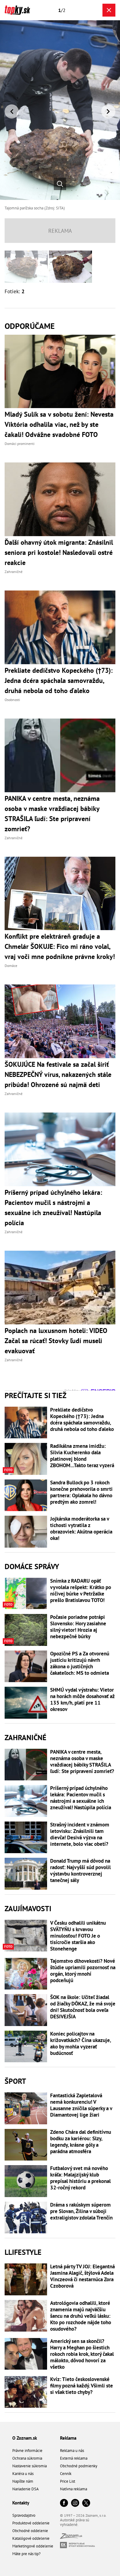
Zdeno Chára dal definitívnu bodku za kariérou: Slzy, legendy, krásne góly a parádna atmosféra (81, 2142)
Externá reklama (74, 2458)
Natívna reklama (74, 2489)
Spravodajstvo (24, 2515)
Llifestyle (23, 2252)
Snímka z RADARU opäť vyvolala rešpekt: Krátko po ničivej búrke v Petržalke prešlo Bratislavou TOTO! (81, 1591)
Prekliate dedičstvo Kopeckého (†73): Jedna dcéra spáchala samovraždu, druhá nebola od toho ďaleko (82, 1420)
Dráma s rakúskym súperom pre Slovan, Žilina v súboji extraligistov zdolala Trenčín (81, 2211)
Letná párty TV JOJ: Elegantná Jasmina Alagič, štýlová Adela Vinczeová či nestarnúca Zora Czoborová (82, 2276)
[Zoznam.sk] (71, 2537)
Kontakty (21, 2503)
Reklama (68, 2438)
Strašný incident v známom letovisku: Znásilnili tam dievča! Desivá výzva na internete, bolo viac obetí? (80, 1834)
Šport (15, 2081)
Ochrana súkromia (27, 2458)
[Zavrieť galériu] (109, 10)
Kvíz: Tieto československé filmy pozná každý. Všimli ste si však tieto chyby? (82, 2386)
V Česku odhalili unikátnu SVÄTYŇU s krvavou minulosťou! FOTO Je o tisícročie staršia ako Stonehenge (78, 1936)
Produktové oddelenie (31, 2523)
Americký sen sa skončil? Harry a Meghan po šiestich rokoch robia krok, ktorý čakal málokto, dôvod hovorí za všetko (82, 2354)
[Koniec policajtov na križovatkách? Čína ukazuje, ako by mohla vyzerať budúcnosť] (26, 2047)
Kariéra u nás (23, 2474)
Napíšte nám (23, 2481)
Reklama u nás (72, 2451)
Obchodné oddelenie (30, 2531)
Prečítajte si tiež (36, 1395)
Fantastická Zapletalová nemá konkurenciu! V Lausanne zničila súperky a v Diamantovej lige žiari (81, 2105)
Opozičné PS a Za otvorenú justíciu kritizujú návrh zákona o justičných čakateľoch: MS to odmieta (80, 1663)
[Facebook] (64, 2503)
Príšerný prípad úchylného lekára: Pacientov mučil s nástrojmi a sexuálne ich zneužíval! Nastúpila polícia (81, 1798)
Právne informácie (27, 2451)
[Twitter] (86, 2503)
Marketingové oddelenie (33, 2546)
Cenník (66, 2474)
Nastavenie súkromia (30, 2466)
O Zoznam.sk (25, 2438)
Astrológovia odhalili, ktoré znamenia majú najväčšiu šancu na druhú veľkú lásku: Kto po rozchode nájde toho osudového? (81, 2316)
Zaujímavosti (28, 1909)
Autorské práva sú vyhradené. (75, 2522)
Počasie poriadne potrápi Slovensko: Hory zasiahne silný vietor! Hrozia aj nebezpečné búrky (78, 1627)
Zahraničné (26, 1738)
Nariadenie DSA (26, 2489)
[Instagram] (75, 2503)
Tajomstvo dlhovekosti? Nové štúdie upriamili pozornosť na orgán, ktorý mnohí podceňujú (83, 1971)
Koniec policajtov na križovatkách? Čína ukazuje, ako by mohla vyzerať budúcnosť (80, 2044)
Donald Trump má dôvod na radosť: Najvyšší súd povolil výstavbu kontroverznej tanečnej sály (80, 1871)
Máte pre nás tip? (26, 2554)
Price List (68, 2481)
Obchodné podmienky (79, 2466)
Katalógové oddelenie (31, 2538)
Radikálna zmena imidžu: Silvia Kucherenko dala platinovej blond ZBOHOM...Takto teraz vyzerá (82, 1456)
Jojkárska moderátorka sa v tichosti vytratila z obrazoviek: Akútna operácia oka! (81, 1529)
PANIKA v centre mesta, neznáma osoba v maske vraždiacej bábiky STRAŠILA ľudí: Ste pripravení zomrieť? (82, 1762)
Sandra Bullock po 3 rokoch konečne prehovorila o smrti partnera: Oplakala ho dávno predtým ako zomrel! (81, 1492)
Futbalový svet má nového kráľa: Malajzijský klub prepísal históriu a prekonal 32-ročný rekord (80, 2178)
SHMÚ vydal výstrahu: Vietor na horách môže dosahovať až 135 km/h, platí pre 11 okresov (82, 1700)
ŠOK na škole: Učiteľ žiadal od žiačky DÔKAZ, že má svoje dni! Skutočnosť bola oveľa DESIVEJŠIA (83, 2007)
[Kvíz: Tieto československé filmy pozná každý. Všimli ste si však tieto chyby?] (26, 2392)
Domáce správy (32, 1567)
